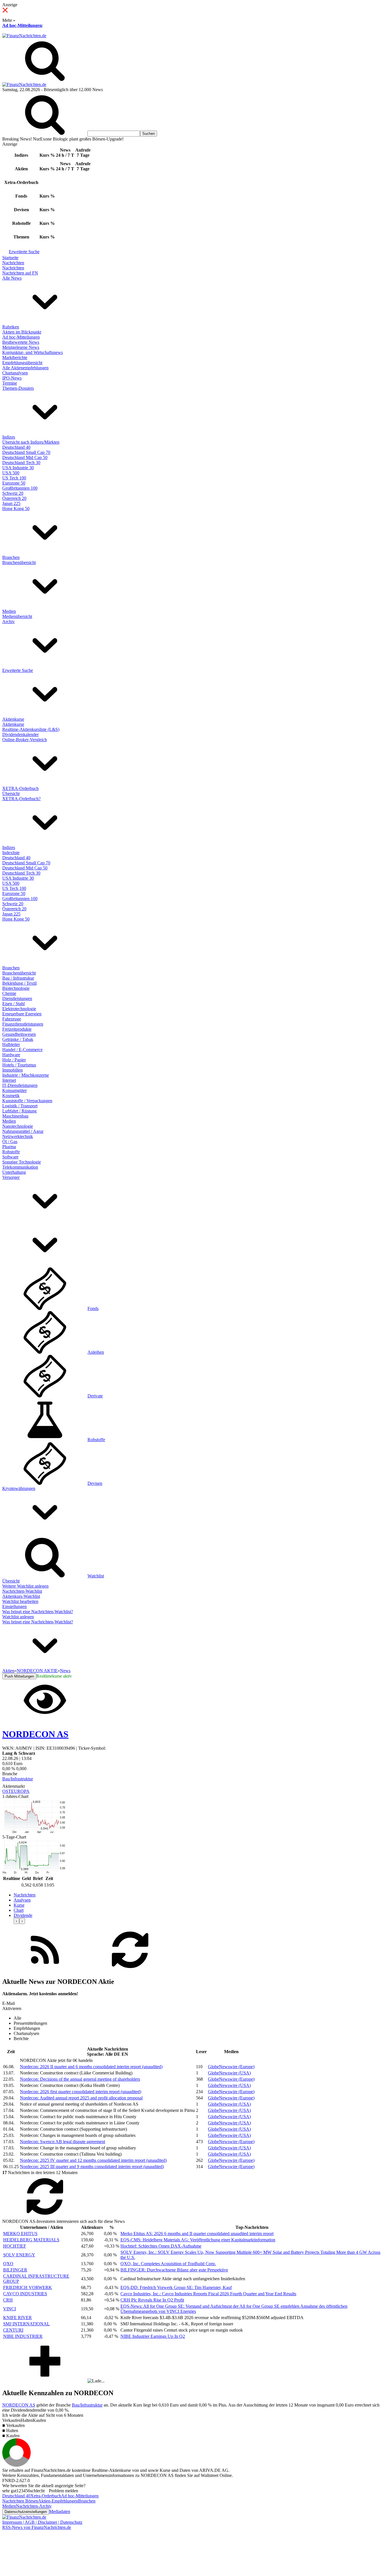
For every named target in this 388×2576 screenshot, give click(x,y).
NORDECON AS (19, 2405)
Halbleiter (11, 1044)
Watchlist (96, 1576)
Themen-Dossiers (18, 388)
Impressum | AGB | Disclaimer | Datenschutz (42, 2522)
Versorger (11, 1177)
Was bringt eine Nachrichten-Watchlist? (38, 1612)
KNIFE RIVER (17, 2318)
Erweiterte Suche (24, 252)
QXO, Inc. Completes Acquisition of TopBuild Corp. (168, 2264)
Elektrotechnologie (19, 1009)
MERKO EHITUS (20, 2234)
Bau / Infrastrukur (18, 978)
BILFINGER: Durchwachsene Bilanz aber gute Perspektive (174, 2270)
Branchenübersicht (19, 562)
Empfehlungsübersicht (22, 363)
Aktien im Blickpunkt (22, 332)
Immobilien (12, 1070)
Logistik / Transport (20, 1106)
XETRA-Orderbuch (20, 788)
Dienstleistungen (17, 998)
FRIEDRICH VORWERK (28, 2287)
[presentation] (16, 1921)
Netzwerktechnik (18, 1136)
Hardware (11, 1055)
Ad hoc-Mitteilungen (22, 25)
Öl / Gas (10, 1142)
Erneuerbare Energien (22, 1014)
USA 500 (11, 473)
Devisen (95, 1483)
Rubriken (11, 327)
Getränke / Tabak (18, 1039)
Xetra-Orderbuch (46, 2496)
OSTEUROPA (16, 1791)
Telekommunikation (20, 1167)
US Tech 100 (14, 478)
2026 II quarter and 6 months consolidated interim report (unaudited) (91, 2067)
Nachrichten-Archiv (34, 2506)
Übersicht (11, 794)
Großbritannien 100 (20, 488)
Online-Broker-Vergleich (25, 740)
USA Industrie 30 (18, 468)
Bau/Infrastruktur (18, 1779)
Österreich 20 (14, 498)
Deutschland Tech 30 (21, 463)
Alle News (12, 278)
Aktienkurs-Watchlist (21, 1596)
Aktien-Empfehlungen (58, 2501)
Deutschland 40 (16, 447)
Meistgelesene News (21, 347)
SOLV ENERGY (19, 2255)
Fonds (93, 1308)
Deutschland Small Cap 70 (26, 452)
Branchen (11, 557)
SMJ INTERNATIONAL (26, 2324)
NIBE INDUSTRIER (23, 2336)
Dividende (23, 1915)
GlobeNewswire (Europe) (231, 2067)
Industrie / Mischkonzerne (26, 1075)
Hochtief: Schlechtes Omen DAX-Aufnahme (161, 2246)
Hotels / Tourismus (19, 1065)
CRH (8, 2300)
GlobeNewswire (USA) (229, 2073)
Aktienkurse (13, 719)
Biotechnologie (16, 988)
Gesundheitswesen (19, 1034)
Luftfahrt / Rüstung (19, 1111)
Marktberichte (15, 358)
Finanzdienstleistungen (23, 1024)
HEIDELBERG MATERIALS (31, 2240)
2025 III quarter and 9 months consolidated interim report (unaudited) (92, 2167)
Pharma (9, 1147)
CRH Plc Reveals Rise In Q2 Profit (152, 2300)
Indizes (9, 437)
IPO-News (12, 378)
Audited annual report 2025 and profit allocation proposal (81, 2098)
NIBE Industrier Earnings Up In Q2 (153, 2336)
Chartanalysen (15, 373)
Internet (9, 1080)
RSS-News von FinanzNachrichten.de (37, 2527)
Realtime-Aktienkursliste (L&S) (31, 729)
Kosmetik (11, 1096)
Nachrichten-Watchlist (22, 1591)
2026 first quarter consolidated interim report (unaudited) (81, 2092)
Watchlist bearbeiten (20, 1601)
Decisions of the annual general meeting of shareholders (80, 2079)
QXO (8, 2264)
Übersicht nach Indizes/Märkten (31, 442)
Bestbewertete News (21, 342)
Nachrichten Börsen (20, 2501)
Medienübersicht (17, 616)
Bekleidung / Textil (19, 983)
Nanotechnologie (18, 1126)
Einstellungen (14, 1606)
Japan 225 (11, 503)
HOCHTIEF (15, 2246)
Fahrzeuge (12, 1019)
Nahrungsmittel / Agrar (23, 1131)
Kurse (19, 1905)
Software (10, 1157)
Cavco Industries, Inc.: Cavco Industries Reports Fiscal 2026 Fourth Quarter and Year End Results (208, 2294)
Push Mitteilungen (19, 1676)
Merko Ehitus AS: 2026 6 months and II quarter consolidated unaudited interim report (197, 2234)
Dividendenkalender (20, 734)
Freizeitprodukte (17, 1029)
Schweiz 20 (13, 493)
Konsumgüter (14, 1090)
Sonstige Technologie (22, 1162)
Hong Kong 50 (16, 509)
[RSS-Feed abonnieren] (45, 1970)
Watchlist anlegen (18, 1617)
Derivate (95, 1396)
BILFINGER (15, 2270)
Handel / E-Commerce (22, 1050)
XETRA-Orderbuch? (21, 799)
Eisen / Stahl (13, 1004)
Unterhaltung (14, 1172)
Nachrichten (13, 263)
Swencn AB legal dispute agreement (62, 2142)
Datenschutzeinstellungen (26, 2512)
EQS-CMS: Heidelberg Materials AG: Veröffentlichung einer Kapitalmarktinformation (198, 2240)
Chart (19, 1910)
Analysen (22, 1900)
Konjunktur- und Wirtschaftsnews (33, 352)
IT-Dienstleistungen (20, 1085)
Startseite (10, 258)
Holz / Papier (14, 1060)
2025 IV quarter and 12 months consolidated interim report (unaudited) (93, 2160)
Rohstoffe (11, 1152)
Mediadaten (60, 2511)
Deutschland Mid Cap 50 (25, 457)
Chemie (9, 993)
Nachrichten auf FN (20, 273)
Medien (9, 611)
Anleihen (96, 1352)
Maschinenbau (15, 1116)
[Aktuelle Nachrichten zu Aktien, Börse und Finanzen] (24, 36)
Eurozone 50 (14, 483)
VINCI (10, 2309)
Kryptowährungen (19, 1488)
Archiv (9, 622)
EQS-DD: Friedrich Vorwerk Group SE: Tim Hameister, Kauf (176, 2287)
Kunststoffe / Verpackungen (27, 1101)
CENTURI (13, 2330)
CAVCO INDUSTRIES (25, 2294)
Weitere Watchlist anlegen (25, 1586)
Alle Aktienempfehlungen (25, 368)
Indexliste (11, 853)
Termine (10, 383)
